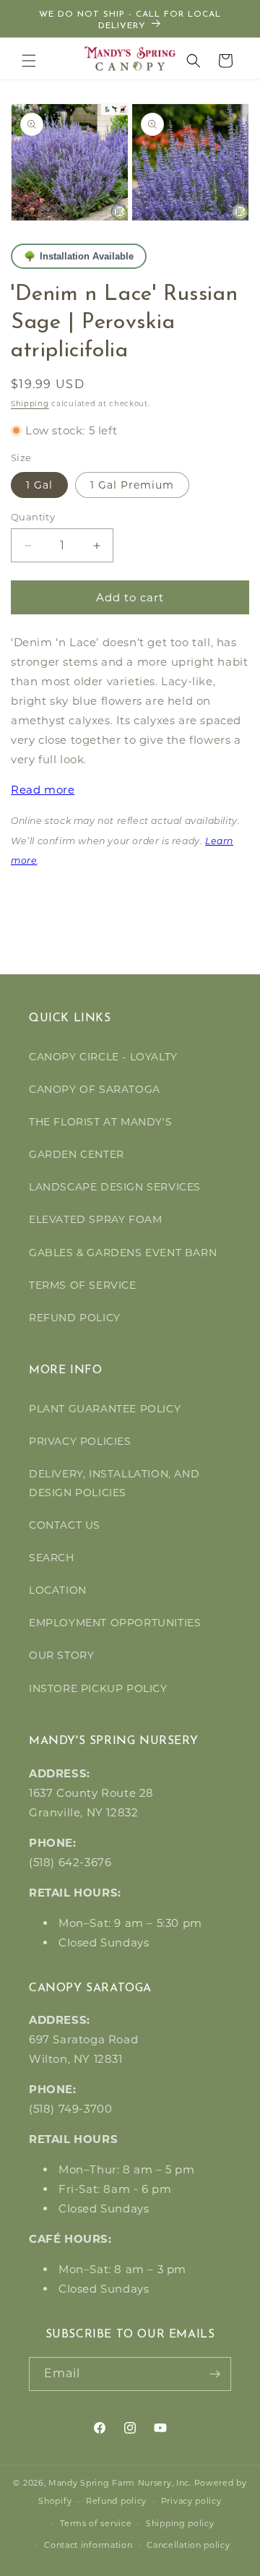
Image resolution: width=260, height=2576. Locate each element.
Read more (43, 790)
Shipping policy (180, 2523)
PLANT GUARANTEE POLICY (105, 1409)
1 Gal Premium (132, 485)
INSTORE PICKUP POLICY (98, 1688)
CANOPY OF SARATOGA (95, 1089)
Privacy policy (191, 2501)
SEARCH (52, 1558)
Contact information (88, 2545)
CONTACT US (65, 1525)
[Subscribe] (214, 2374)
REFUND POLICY (75, 1318)
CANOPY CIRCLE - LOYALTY (103, 1057)
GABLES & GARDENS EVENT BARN (123, 1253)
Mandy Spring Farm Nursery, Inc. (120, 2483)
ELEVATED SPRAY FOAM (95, 1219)
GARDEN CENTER (77, 1154)
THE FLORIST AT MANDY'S (100, 1122)
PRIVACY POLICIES (80, 1441)
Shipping (30, 404)
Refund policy (116, 2501)
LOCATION (58, 1590)
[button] (29, 61)
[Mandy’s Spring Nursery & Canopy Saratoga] (130, 59)
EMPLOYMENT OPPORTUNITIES (115, 1623)
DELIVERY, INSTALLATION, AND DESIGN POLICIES (114, 1483)
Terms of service (96, 2523)
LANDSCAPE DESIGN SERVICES (115, 1187)
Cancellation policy (188, 2545)
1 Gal (39, 485)
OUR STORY (61, 1655)
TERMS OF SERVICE (83, 1285)
